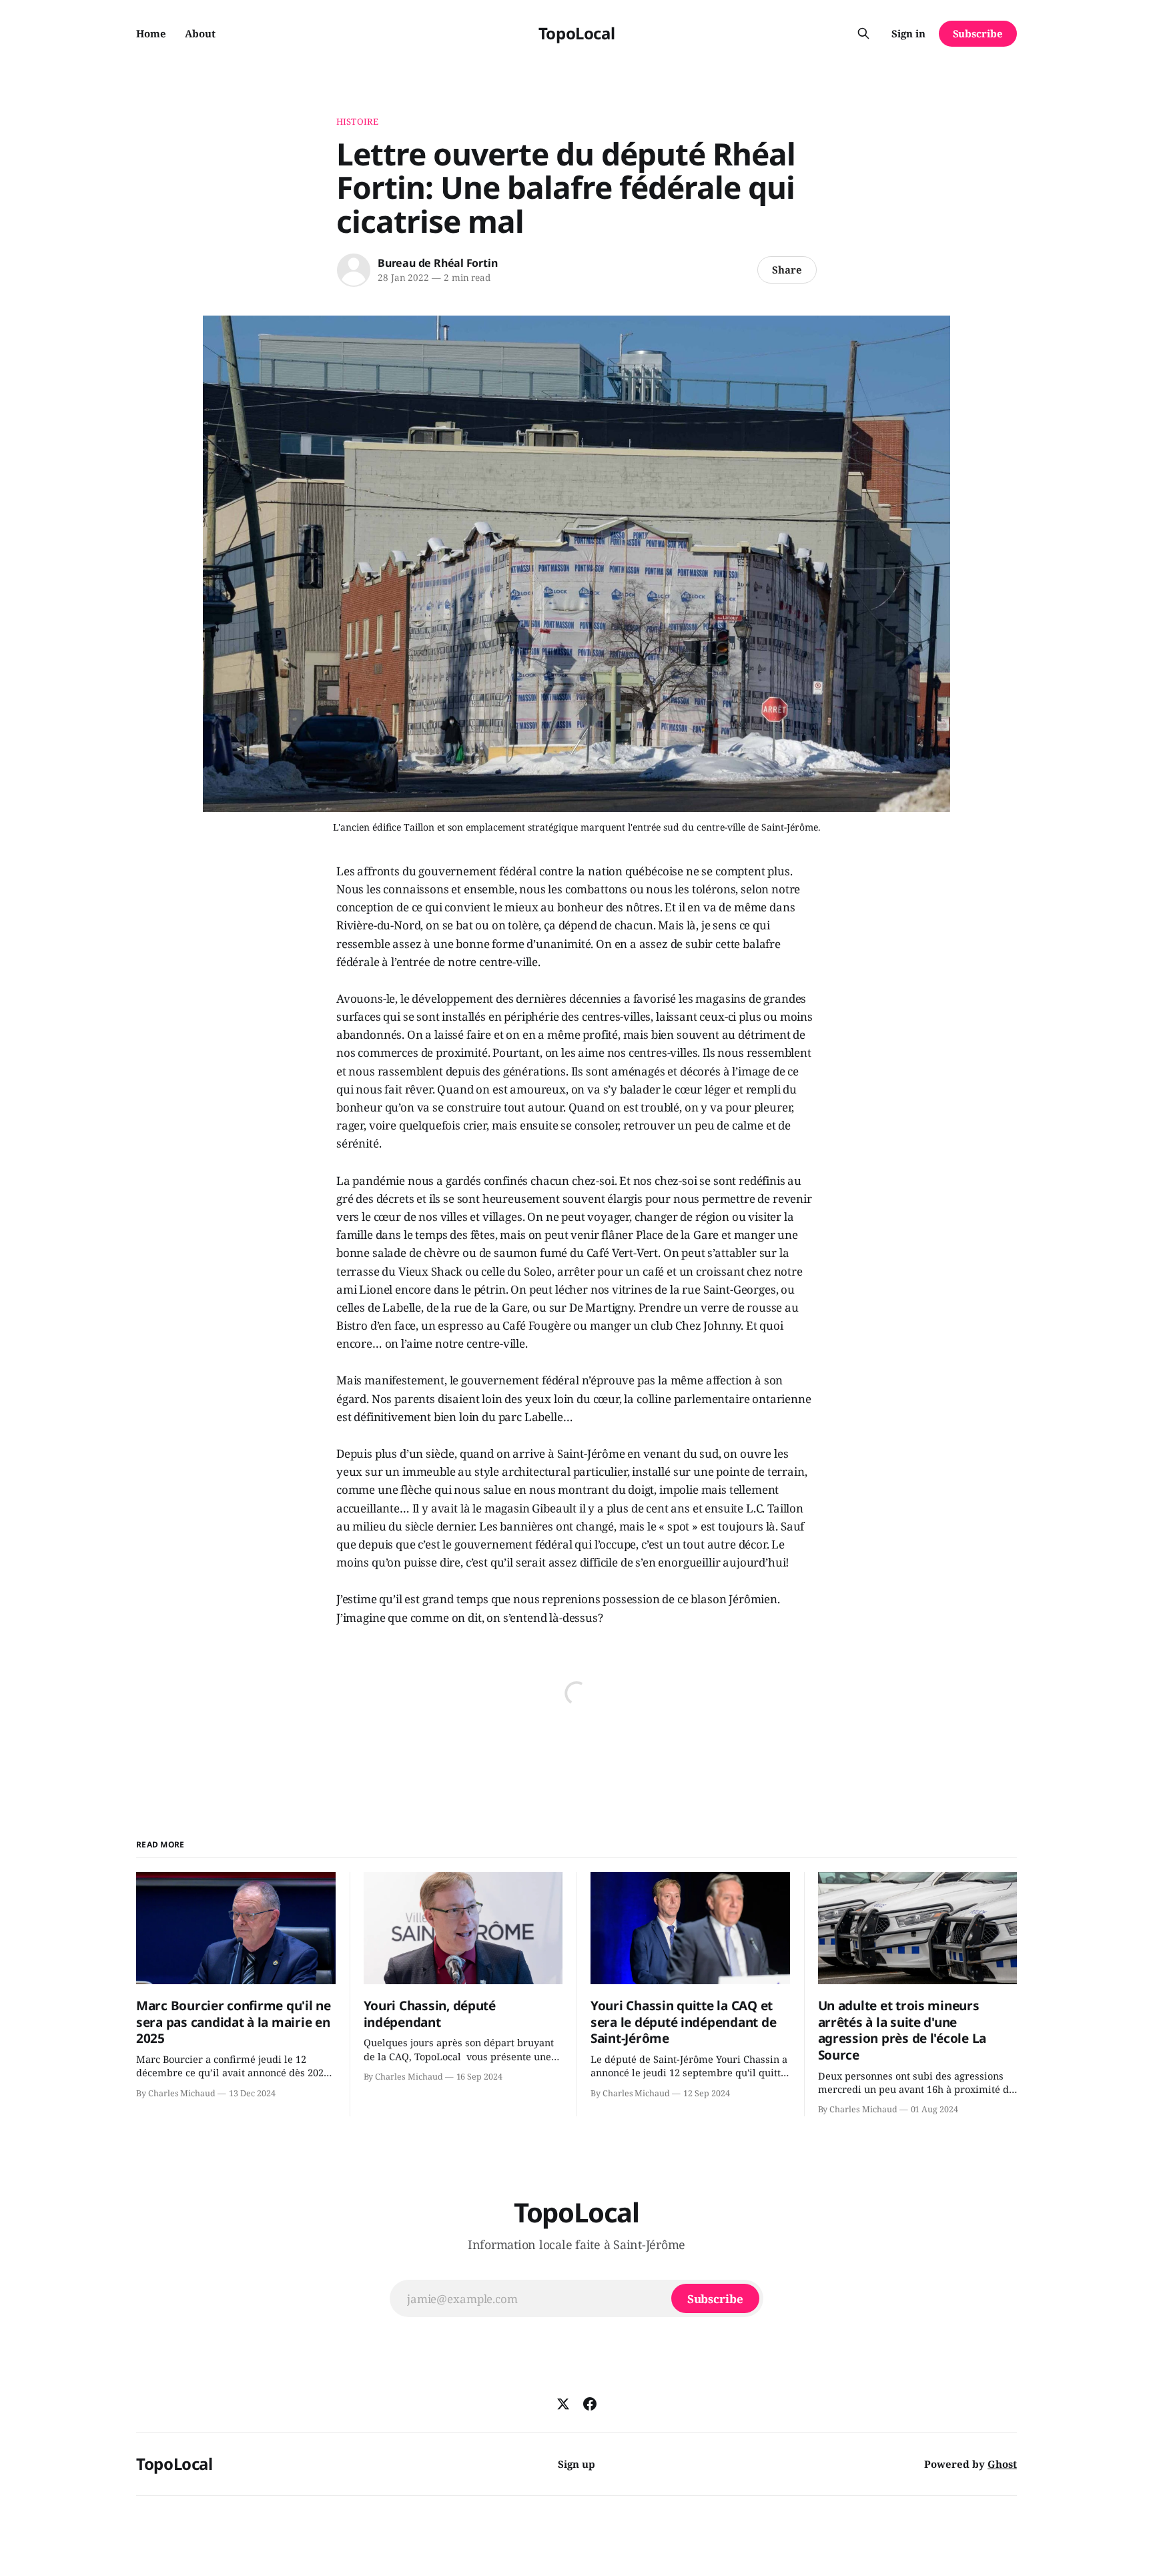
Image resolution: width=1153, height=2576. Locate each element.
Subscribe (978, 33)
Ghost (1002, 2464)
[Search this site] (863, 33)
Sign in (908, 33)
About (200, 33)
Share (787, 270)
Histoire (357, 121)
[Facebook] (590, 2404)
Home (151, 33)
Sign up (576, 2464)
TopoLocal (577, 33)
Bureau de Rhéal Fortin (437, 263)
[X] (563, 2404)
